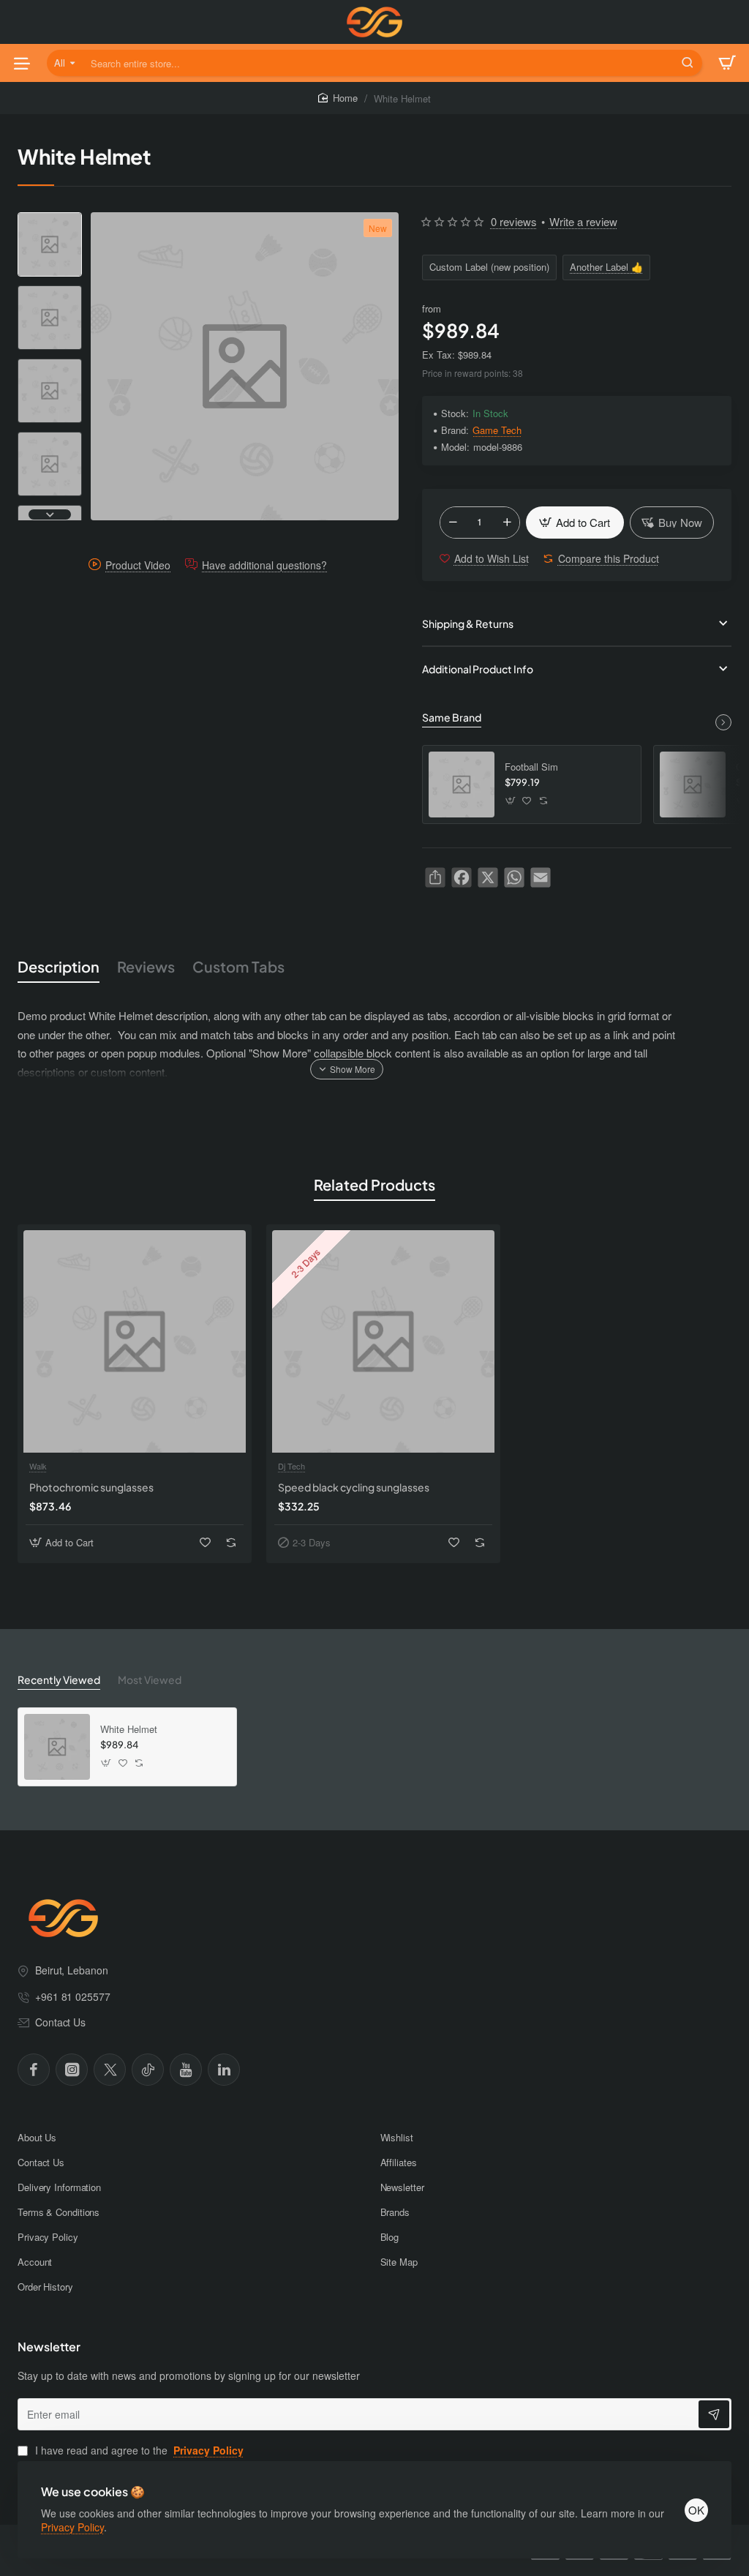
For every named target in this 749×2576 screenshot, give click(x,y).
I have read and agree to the (138, 2450)
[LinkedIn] (224, 2070)
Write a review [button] (583, 221)
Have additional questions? (264, 565)
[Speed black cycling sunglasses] (383, 1341)
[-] (453, 523)
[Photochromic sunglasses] (135, 1341)
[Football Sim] (462, 785)
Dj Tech (291, 1466)
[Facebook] (34, 2070)
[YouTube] (186, 2070)
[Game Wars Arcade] (693, 785)
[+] (507, 523)
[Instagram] (72, 2070)
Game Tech (497, 431)
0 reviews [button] (514, 221)
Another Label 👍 (606, 267)
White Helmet (129, 1730)
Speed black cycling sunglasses (354, 1487)
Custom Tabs (238, 966)
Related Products (374, 1184)
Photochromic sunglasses (91, 1487)
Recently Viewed (59, 1680)
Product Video (138, 565)
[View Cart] (727, 63)
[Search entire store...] (688, 63)
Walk (38, 1466)
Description (59, 966)
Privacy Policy (72, 2527)
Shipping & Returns (468, 624)
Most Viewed (150, 1680)
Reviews (146, 966)
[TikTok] (148, 2070)
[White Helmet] (57, 1747)
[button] (50, 218)
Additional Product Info (478, 669)
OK (696, 2510)
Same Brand (452, 717)
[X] (110, 2070)
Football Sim (531, 767)
